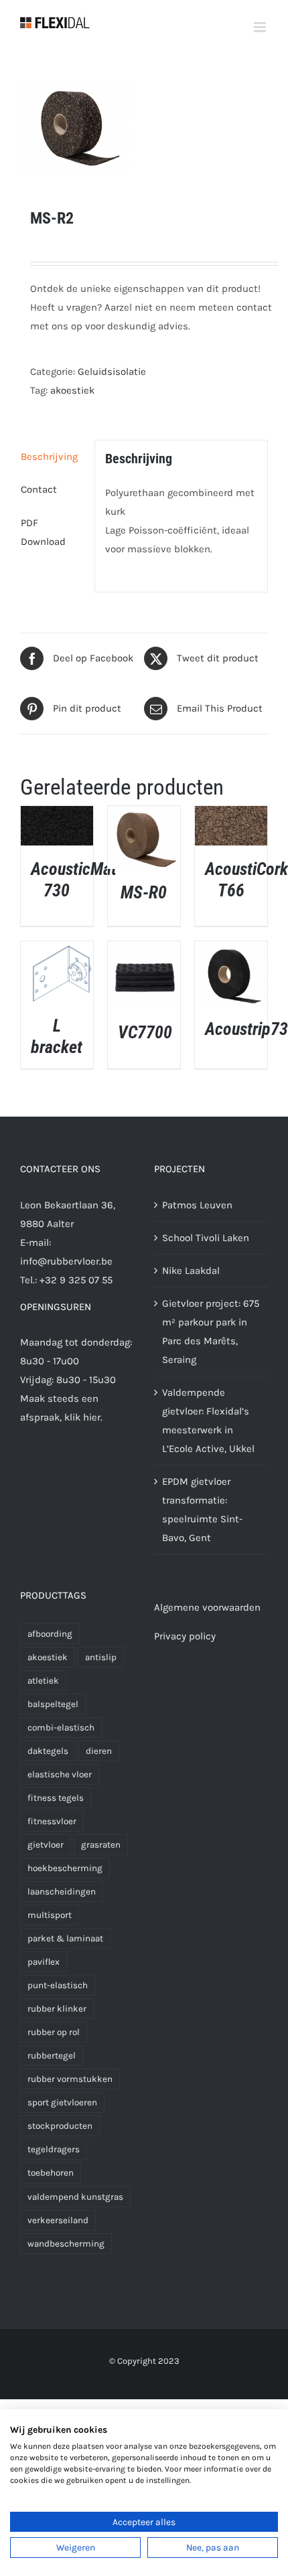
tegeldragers (54, 2149)
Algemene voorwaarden (207, 1607)
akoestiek (72, 390)
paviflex (44, 1962)
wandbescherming (66, 2244)
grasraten (101, 1845)
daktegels (48, 1751)
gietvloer (46, 1845)
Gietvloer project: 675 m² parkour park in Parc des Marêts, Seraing (211, 1332)
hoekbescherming (65, 1868)
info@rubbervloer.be (66, 1261)
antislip (101, 1657)
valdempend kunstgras (75, 2197)
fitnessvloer (52, 1821)
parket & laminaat (65, 1938)
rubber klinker (57, 2009)
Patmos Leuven (197, 1205)
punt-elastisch (58, 1985)
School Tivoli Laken (206, 1238)
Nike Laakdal (191, 1271)
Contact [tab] (39, 489)
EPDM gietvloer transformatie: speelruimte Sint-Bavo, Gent (202, 1510)
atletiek (43, 1681)
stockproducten (60, 2126)
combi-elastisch (61, 1727)
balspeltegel (53, 1704)
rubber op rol (54, 2032)
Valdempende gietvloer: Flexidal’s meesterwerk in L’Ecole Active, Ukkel (208, 1421)
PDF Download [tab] (43, 532)
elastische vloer (60, 1774)
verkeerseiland (58, 2220)
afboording (50, 1634)
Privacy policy (185, 1636)
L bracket (57, 1036)
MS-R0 (144, 892)
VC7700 (145, 1032)
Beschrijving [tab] (49, 457)
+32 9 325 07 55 (76, 1280)
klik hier (82, 1417)
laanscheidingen (62, 1891)
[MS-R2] (144, 127)
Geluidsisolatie (112, 372)
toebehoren (51, 2173)
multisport (50, 1915)
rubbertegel (52, 2056)
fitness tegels (56, 1798)
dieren (99, 1751)
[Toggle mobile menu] (261, 27)
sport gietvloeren (62, 2102)
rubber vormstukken (70, 2079)
